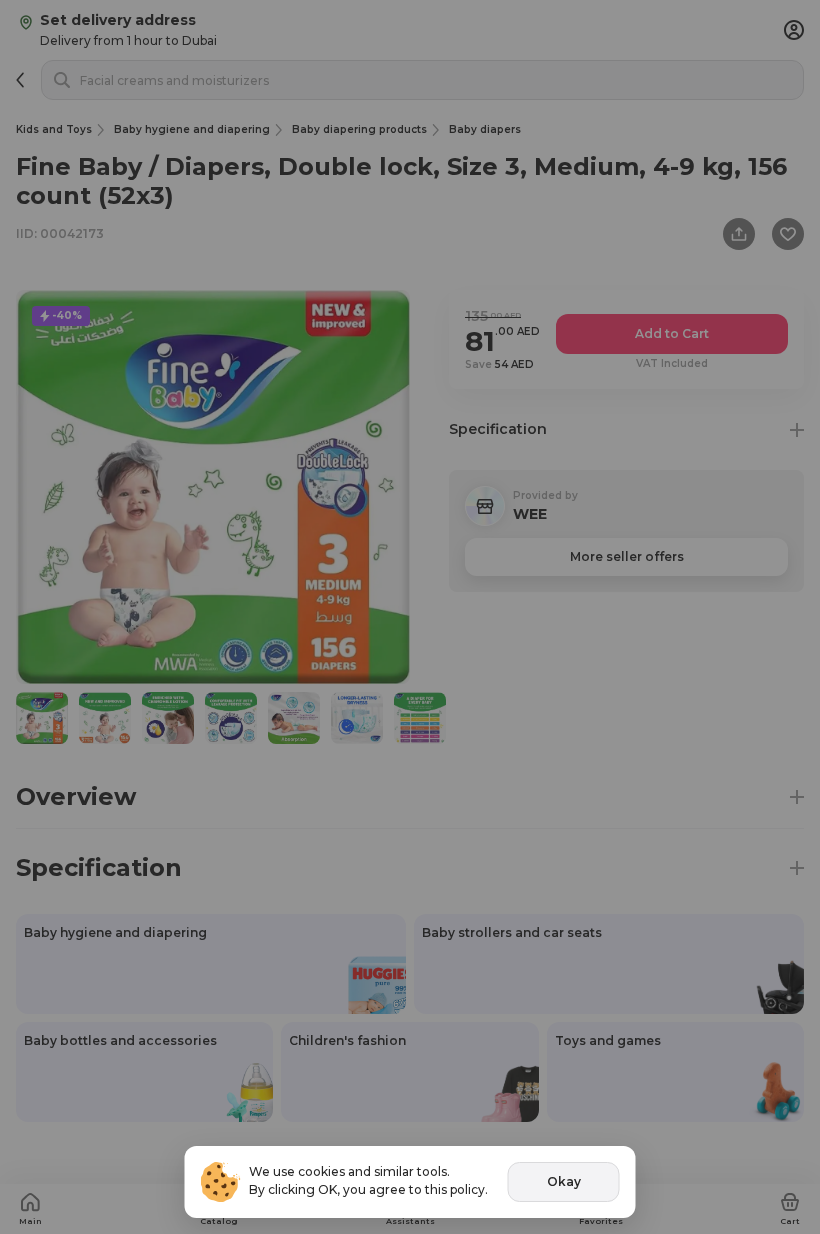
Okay (564, 1181)
